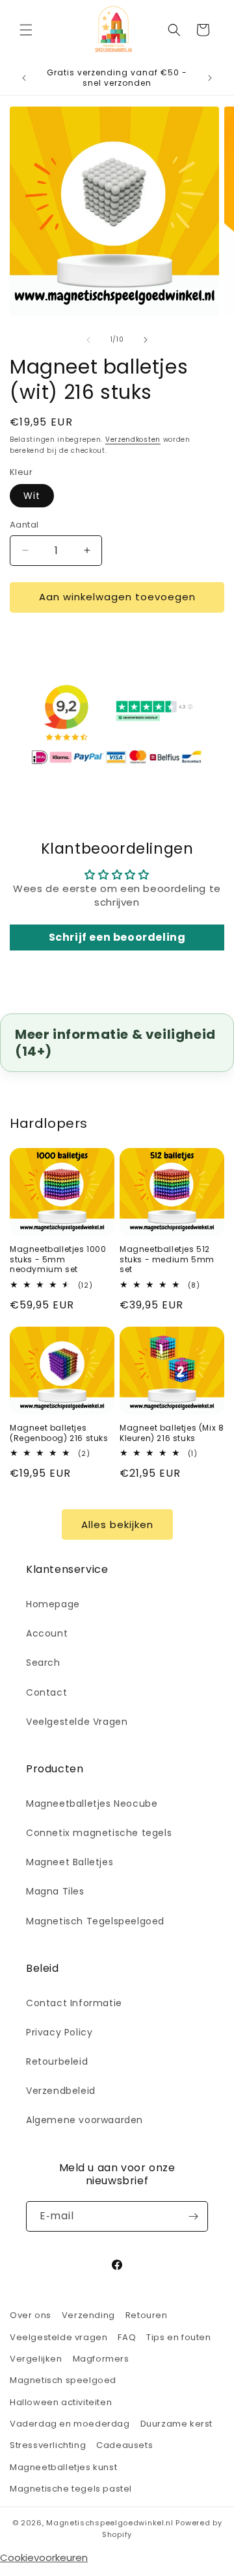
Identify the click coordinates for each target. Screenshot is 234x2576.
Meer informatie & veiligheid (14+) (115, 1043)
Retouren (147, 2315)
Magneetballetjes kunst (63, 2467)
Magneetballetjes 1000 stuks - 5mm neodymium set (58, 1259)
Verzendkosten (133, 440)
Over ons (31, 2315)
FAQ (127, 2337)
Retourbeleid (57, 2061)
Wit (32, 496)
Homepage (53, 1604)
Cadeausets (124, 2445)
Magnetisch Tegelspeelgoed (95, 1921)
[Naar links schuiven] (88, 340)
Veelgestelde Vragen (77, 1722)
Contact (46, 1692)
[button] (26, 30)
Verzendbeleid (61, 2091)
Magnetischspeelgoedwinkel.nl (110, 2523)
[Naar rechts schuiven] (146, 340)
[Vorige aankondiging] (24, 78)
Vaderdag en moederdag (70, 2424)
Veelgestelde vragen (58, 2337)
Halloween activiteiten (61, 2402)
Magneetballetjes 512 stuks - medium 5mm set (167, 1259)
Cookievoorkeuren (44, 2557)
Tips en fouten (178, 2337)
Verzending (88, 2315)
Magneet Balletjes (70, 1862)
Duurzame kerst (176, 2424)
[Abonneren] (193, 2216)
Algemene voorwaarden (84, 2120)
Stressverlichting (48, 2445)
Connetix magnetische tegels (99, 1833)
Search (43, 1663)
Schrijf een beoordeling (117, 937)
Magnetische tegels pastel (71, 2489)
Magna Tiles (55, 1891)
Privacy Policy (59, 2032)
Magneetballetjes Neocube (92, 1804)
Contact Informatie (74, 2003)
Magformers (101, 2359)
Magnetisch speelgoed (63, 2380)
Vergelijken (36, 2359)
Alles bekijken (117, 1524)
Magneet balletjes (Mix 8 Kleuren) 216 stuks (172, 1433)
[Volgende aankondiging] (210, 78)
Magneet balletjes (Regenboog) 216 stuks (59, 1433)
